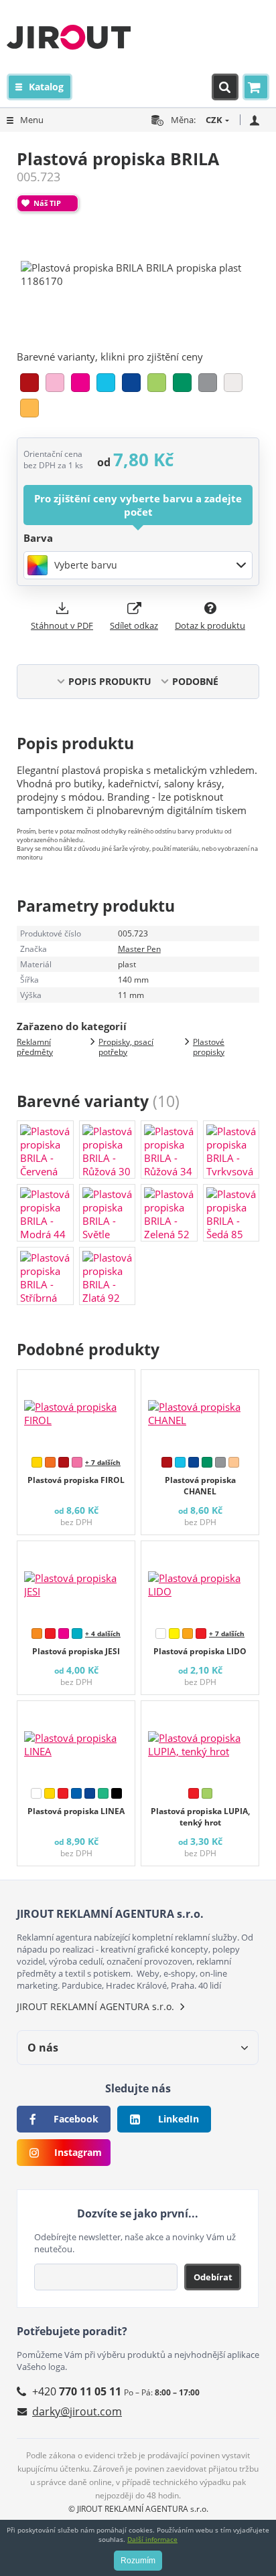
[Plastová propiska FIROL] (76, 1410)
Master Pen (139, 949)
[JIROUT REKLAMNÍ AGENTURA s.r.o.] (69, 37)
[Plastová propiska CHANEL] (200, 1410)
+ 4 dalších (103, 1633)
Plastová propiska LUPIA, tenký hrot (200, 1817)
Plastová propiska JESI (76, 1651)
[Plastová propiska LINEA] (76, 1741)
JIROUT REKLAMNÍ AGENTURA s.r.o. (95, 2006)
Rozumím (138, 2561)
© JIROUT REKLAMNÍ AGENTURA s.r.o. (138, 2509)
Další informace (152, 2539)
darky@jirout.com (77, 2411)
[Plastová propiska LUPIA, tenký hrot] (200, 1741)
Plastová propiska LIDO (200, 1651)
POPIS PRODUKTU (110, 681)
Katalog (46, 87)
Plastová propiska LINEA (76, 1811)
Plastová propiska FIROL (76, 1480)
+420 (77, 2391)
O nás (43, 2048)
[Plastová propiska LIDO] (200, 1581)
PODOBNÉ (195, 681)
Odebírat (213, 2277)
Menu (32, 120)
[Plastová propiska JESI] (76, 1581)
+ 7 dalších (103, 1462)
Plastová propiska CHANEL (200, 1486)
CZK (214, 120)
